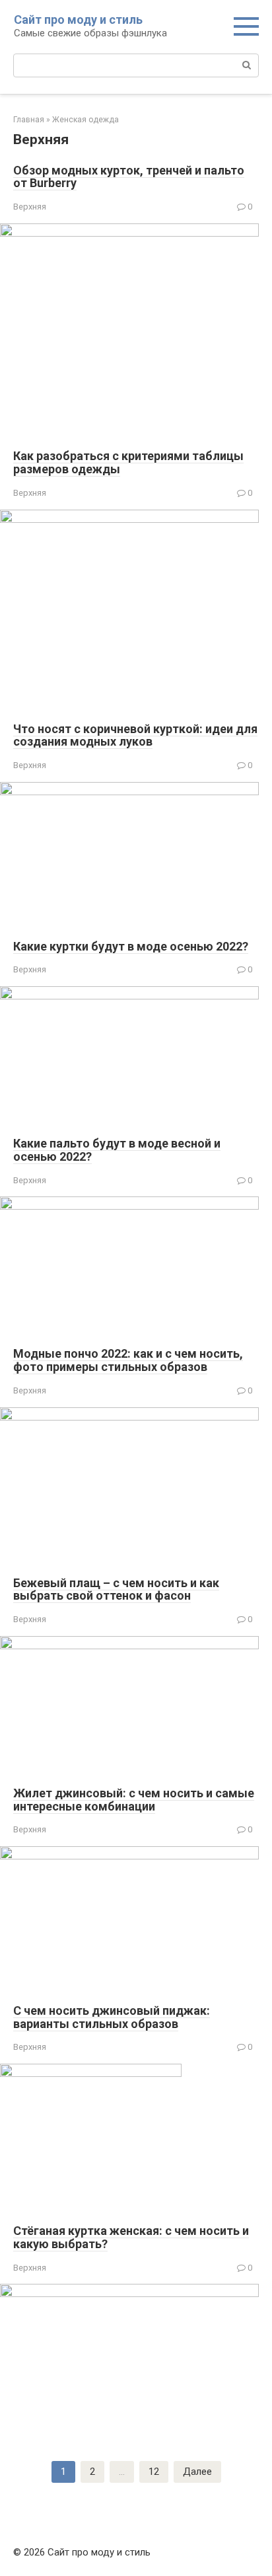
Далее (197, 2472)
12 (154, 2472)
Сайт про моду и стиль (78, 20)
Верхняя (30, 207)
